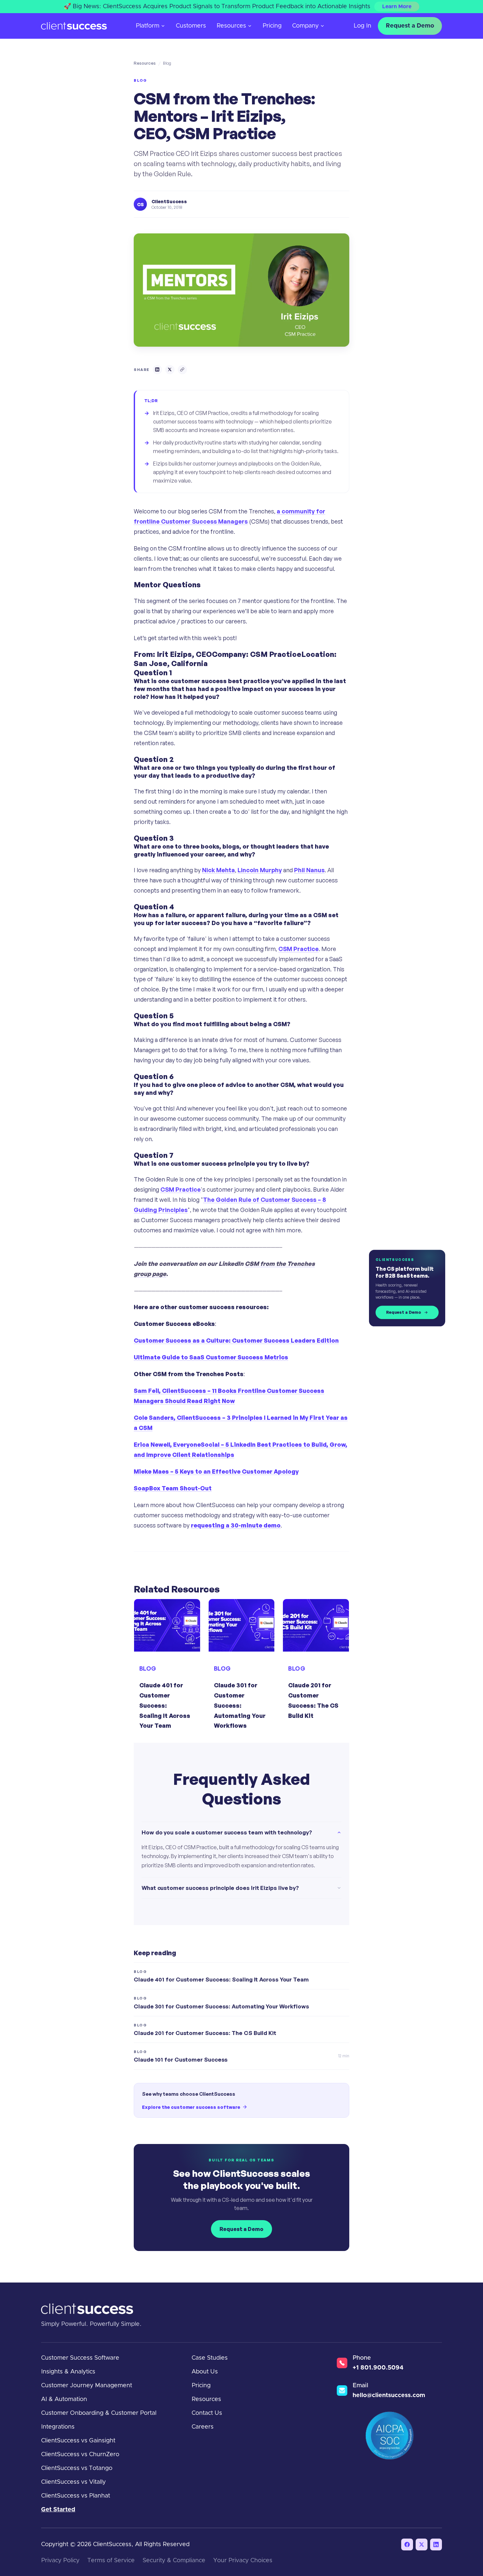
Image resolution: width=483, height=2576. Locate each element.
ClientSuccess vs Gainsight (78, 2441)
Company (305, 26)
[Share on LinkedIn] (157, 370)
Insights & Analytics (68, 2372)
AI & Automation (64, 2399)
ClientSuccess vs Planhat (76, 2496)
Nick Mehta (218, 870)
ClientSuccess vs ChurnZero (80, 2455)
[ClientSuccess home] (74, 26)
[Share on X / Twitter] (170, 370)
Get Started (58, 2510)
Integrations (58, 2427)
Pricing (272, 26)
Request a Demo (410, 26)
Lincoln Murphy (260, 870)
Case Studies (210, 2358)
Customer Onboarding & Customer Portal (99, 2413)
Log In (362, 26)
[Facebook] (407, 2544)
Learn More (397, 7)
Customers (191, 26)
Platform (148, 26)
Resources (231, 26)
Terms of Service (111, 2561)
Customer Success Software (80, 2358)
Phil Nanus (309, 870)
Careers (203, 2427)
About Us (205, 2372)
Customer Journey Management (87, 2386)
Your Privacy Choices (243, 2561)
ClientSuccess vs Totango (77, 2468)
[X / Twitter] (422, 2544)
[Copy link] (182, 370)
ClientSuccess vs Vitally (73, 2482)
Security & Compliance (174, 2561)
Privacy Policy (60, 2561)
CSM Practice (299, 949)
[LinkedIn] (436, 2544)
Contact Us (207, 2413)
